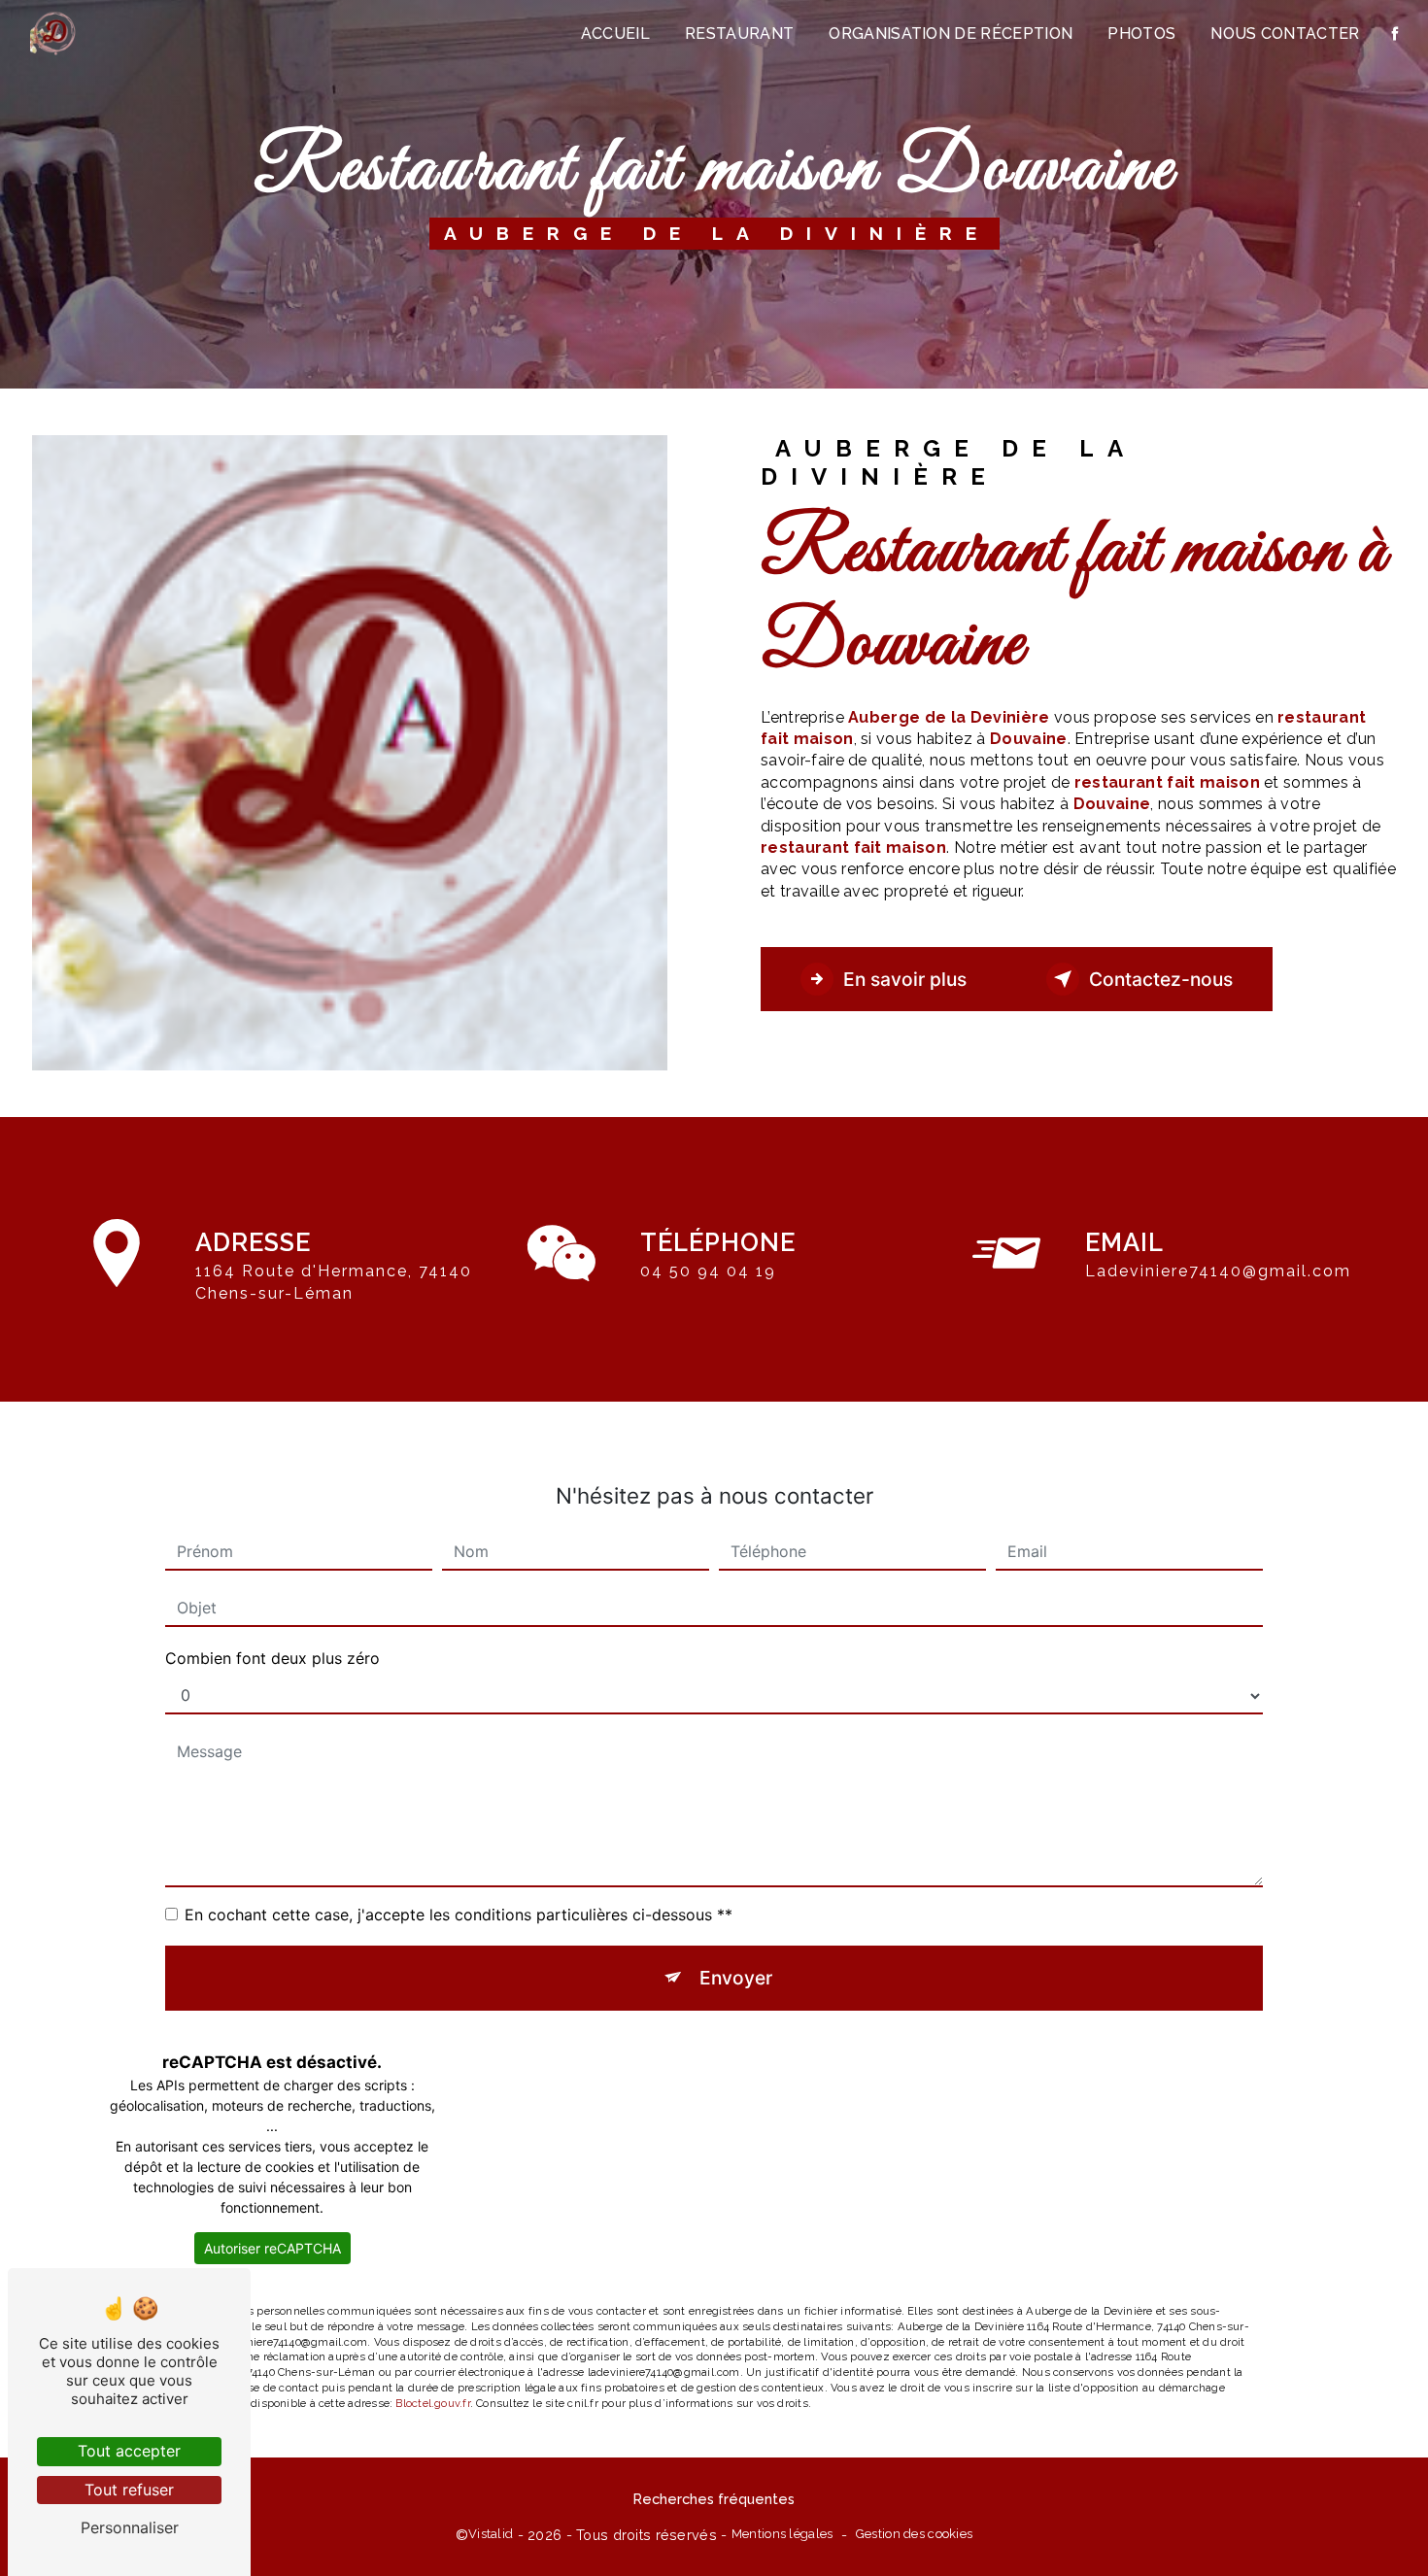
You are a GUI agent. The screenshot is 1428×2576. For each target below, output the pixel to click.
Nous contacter (1285, 34)
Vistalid (491, 2534)
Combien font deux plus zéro (272, 1658)
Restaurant (739, 34)
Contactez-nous (1161, 979)
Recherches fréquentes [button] (714, 2499)
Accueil (615, 34)
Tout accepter (129, 2451)
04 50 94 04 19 (708, 1271)
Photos (1141, 34)
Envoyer (736, 1978)
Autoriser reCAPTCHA (272, 2248)
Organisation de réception (951, 34)
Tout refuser (129, 2490)
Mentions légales (782, 2534)
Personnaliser (130, 2527)
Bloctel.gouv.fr (432, 2403)
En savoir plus (905, 979)
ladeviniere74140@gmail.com (1218, 1271)
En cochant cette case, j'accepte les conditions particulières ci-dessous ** (459, 1915)
